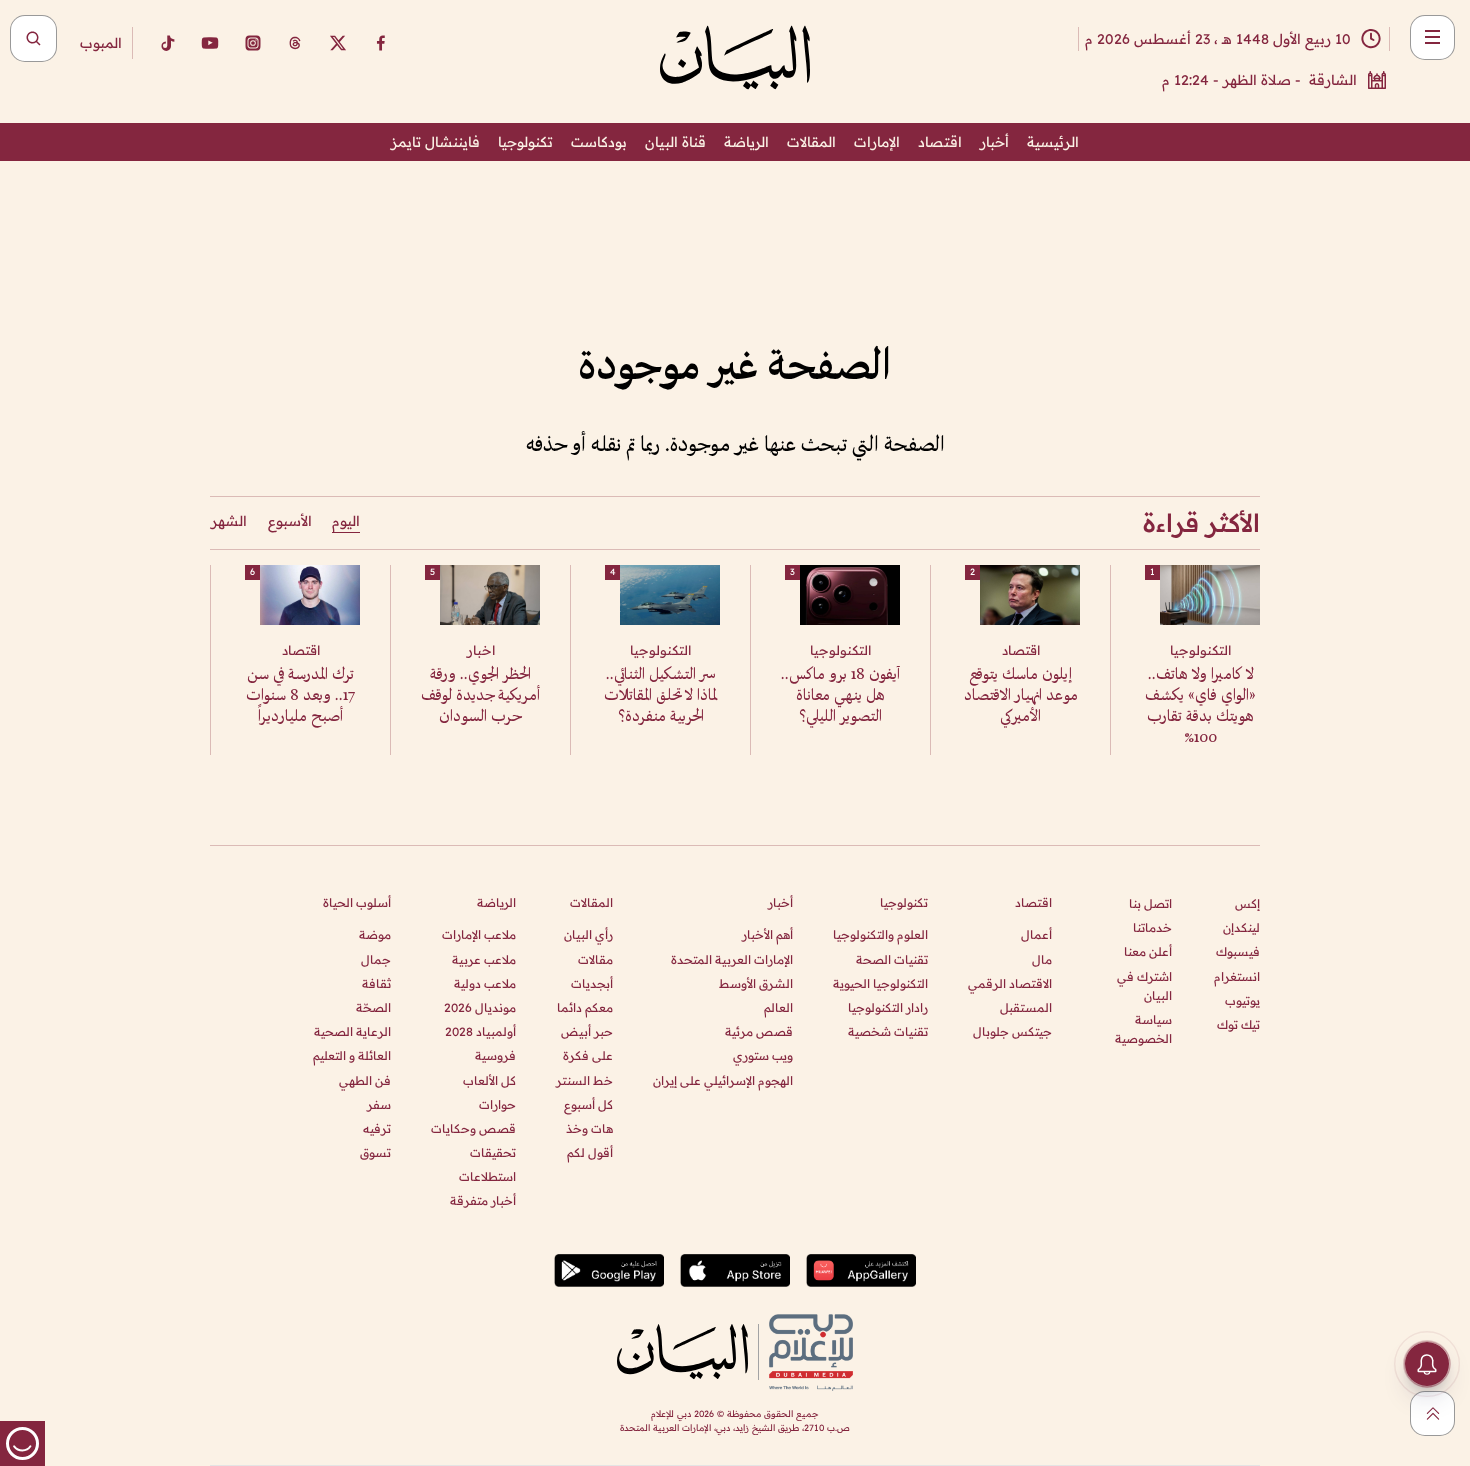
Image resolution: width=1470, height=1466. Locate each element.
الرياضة (746, 142)
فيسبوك (1238, 951)
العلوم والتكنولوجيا (880, 934)
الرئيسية (1053, 142)
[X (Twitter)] (338, 43)
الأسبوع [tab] (290, 521)
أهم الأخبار (767, 934)
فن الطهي (365, 1080)
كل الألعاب (489, 1080)
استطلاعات (487, 1176)
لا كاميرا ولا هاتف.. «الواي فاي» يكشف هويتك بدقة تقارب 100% (1200, 707)
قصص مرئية (759, 1031)
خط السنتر (584, 1080)
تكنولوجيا (525, 142)
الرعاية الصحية (352, 1031)
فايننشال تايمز (435, 142)
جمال (376, 959)
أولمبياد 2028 (480, 1031)
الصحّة (373, 1007)
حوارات (497, 1104)
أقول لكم (590, 1152)
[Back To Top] (1432, 1413)
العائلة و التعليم (352, 1055)
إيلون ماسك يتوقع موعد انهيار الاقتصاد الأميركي (1021, 696)
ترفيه (377, 1128)
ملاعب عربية (484, 959)
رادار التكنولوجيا (888, 1007)
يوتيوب (1242, 1000)
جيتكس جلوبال (1012, 1031)
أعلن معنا (1148, 951)
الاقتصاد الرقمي (1010, 983)
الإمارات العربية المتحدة (732, 959)
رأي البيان (588, 934)
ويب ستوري (763, 1055)
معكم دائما (585, 1007)
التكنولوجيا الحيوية (880, 983)
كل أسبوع (588, 1104)
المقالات (811, 142)
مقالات (595, 959)
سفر (379, 1104)
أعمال (1036, 934)
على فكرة (588, 1055)
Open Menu (1432, 37)
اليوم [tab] (346, 521)
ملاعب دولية (485, 983)
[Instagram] (253, 43)
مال (1042, 959)
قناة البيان (675, 142)
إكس (1247, 903)
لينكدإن (1241, 927)
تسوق (375, 1152)
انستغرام (1237, 976)
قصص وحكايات (473, 1128)
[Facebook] (381, 43)
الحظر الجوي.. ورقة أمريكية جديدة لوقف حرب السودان (480, 696)
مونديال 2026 (480, 1007)
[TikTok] (167, 43)
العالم (778, 1007)
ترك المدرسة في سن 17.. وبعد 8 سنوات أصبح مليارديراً (300, 696)
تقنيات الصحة (892, 959)
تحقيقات (493, 1152)
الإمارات (877, 142)
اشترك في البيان (1144, 986)
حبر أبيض (587, 1031)
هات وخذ (589, 1128)
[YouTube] (210, 43)
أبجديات (592, 983)
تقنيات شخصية (888, 1031)
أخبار (994, 142)
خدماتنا (1152, 927)
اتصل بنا (1150, 903)
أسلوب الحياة (357, 902)
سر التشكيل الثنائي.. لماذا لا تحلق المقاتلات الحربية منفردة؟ (661, 696)
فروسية (495, 1055)
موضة (375, 934)
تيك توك (1238, 1024)
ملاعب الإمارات (479, 934)
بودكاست (599, 142)
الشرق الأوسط (756, 983)
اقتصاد (940, 142)
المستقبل (1026, 1007)
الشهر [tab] (229, 521)
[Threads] (295, 43)
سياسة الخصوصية (1143, 1029)
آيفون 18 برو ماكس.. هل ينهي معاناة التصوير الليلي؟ (840, 696)
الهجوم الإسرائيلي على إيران (723, 1080)
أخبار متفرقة (483, 1200)
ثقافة (376, 983)
